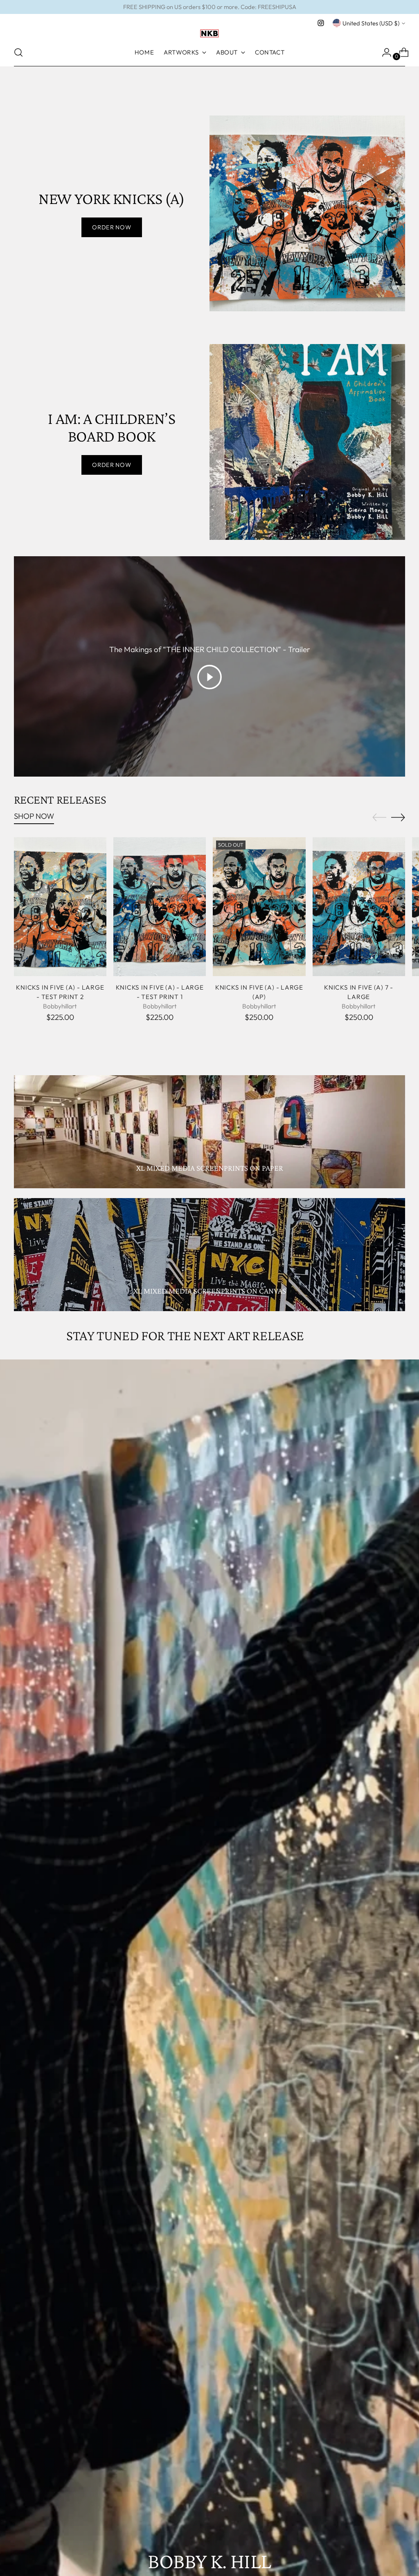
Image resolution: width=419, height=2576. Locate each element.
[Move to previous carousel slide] (379, 818)
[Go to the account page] (383, 52)
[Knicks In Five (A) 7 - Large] (359, 907)
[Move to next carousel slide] (398, 817)
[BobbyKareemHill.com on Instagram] (321, 23)
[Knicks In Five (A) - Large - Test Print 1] (160, 907)
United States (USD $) (371, 23)
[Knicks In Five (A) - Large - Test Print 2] (60, 907)
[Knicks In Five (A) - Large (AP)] (259, 907)
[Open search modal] (18, 52)
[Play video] (209, 677)
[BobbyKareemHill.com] (209, 34)
